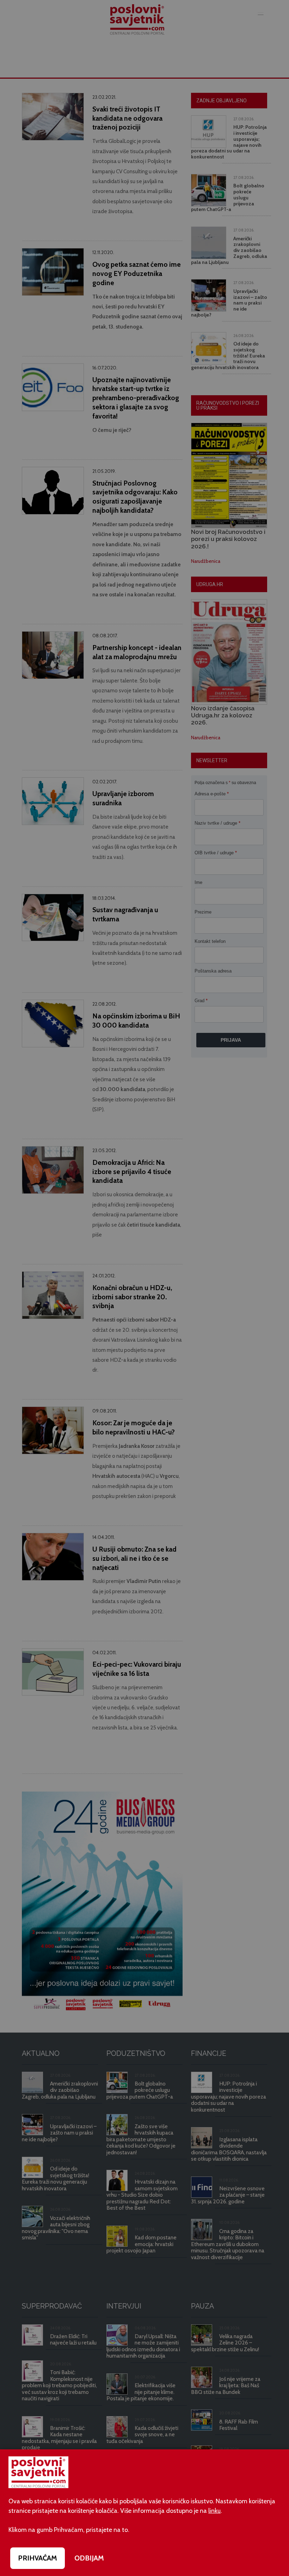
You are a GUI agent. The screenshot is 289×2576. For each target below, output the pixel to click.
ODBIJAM (89, 2558)
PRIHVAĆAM (38, 2558)
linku (214, 2511)
